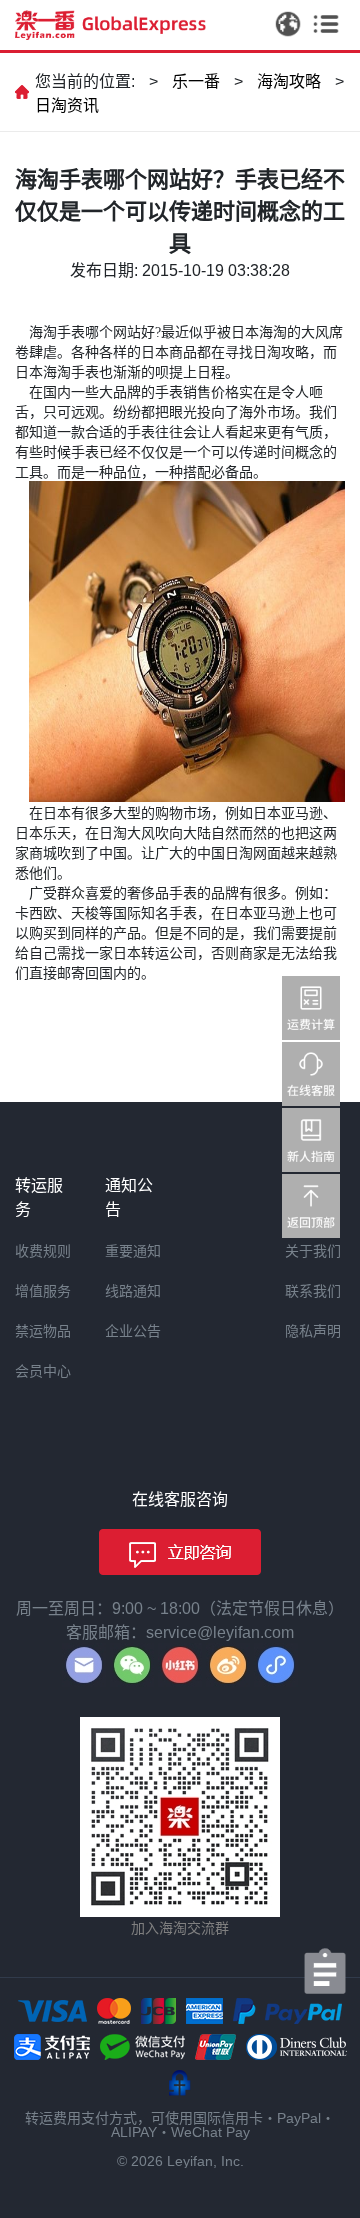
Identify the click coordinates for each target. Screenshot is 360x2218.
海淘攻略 (289, 81)
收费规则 (43, 1251)
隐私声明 (313, 1331)
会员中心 (43, 1371)
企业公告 (133, 1331)
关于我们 (313, 1251)
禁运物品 (43, 1331)
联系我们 (313, 1291)
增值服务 (43, 1291)
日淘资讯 (67, 105)
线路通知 (133, 1291)
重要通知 (133, 1251)
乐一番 (196, 81)
